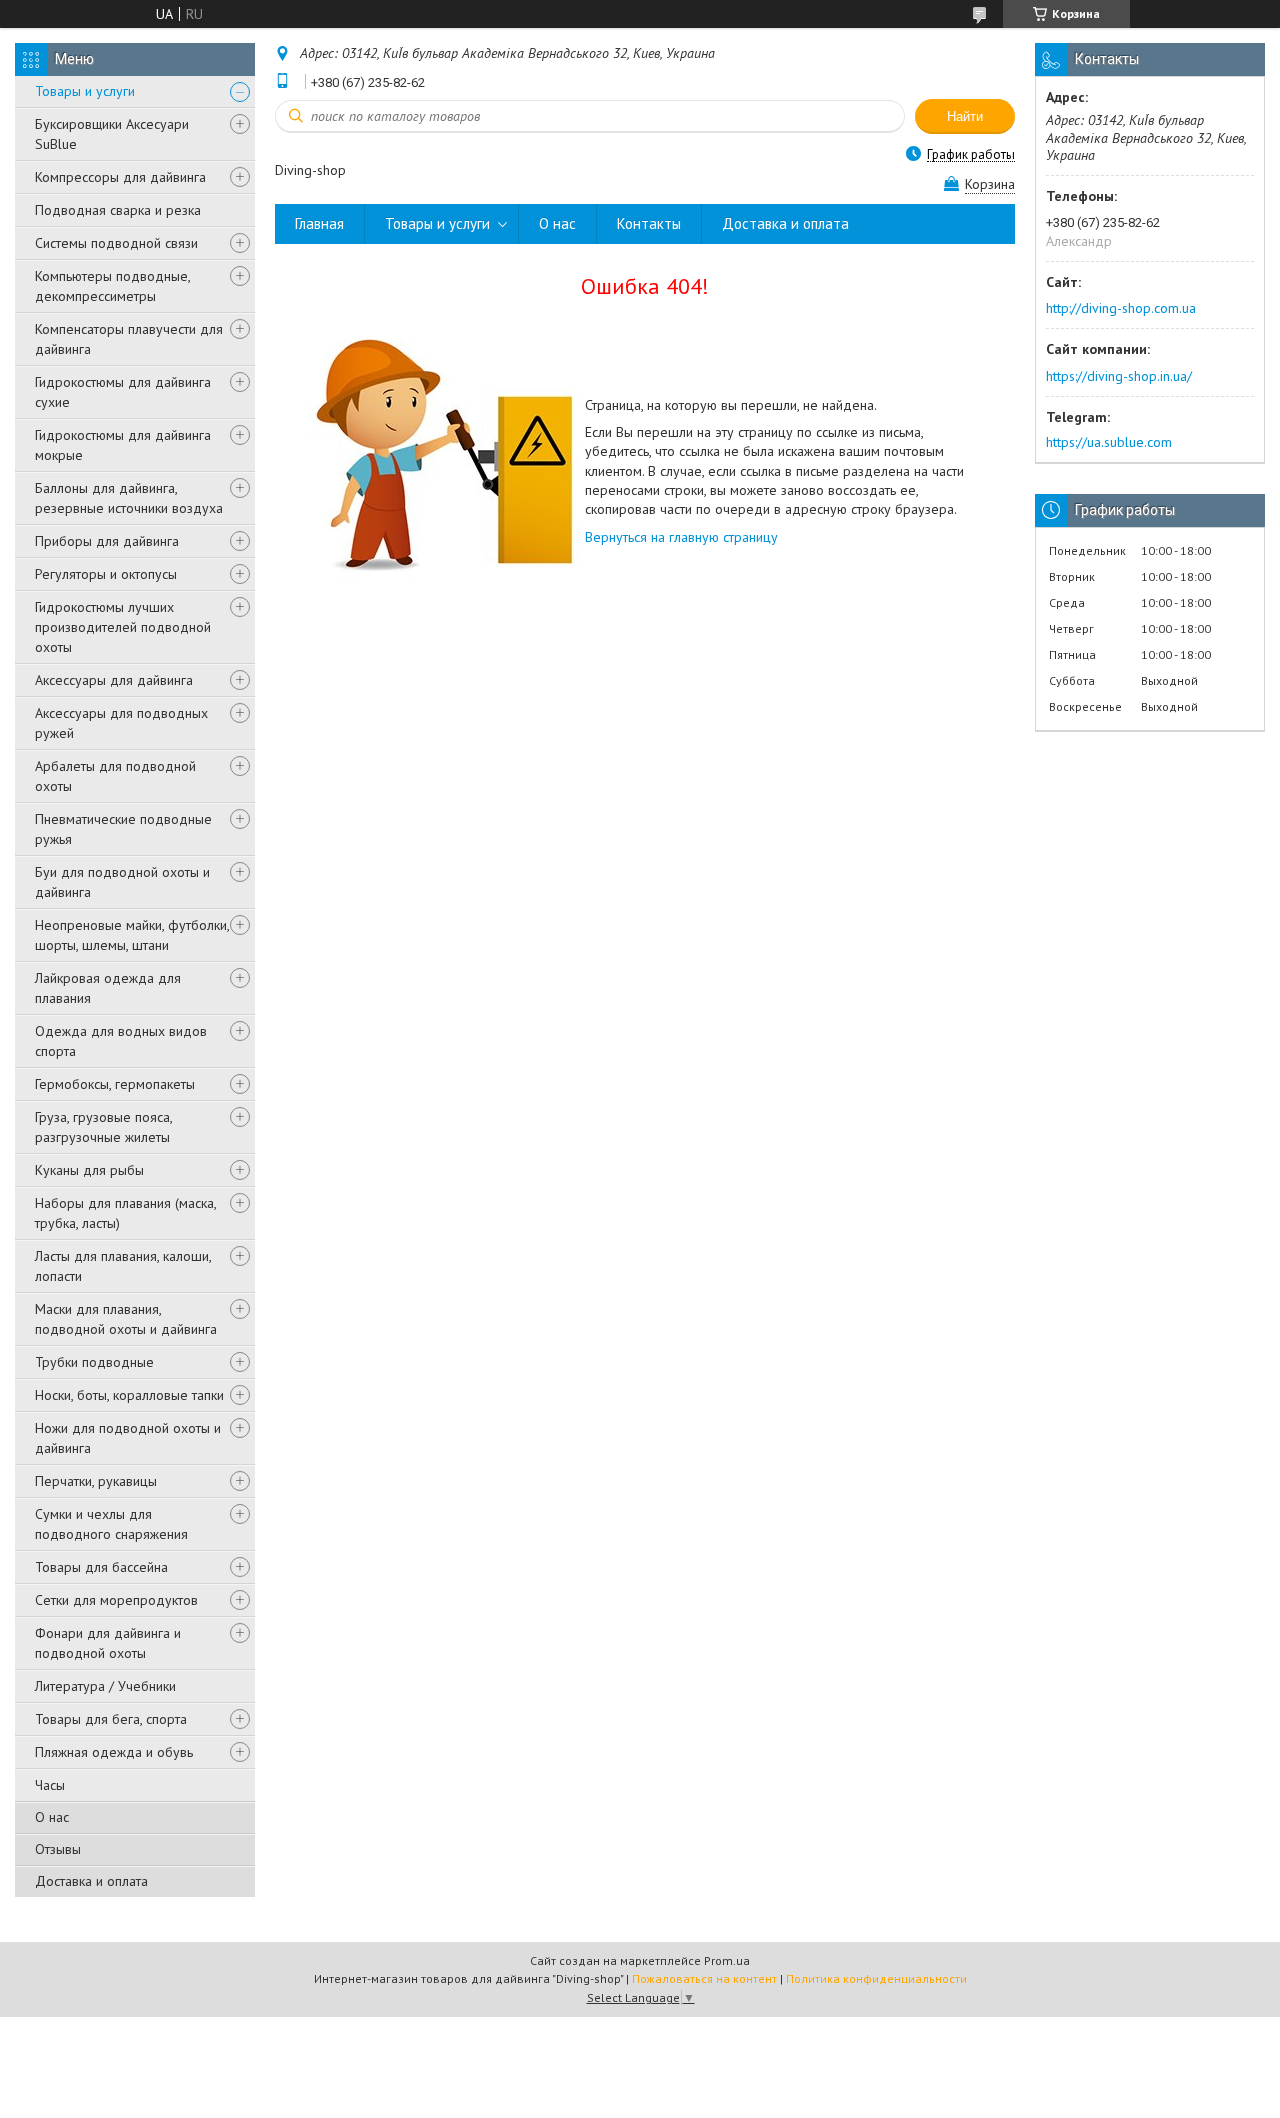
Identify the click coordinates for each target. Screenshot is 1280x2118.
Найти (965, 116)
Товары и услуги (85, 91)
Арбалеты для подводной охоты (115, 776)
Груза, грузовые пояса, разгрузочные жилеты (103, 1127)
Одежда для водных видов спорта (121, 1041)
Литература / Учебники (105, 1686)
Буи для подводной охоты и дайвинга (122, 882)
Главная (319, 223)
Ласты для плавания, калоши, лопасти (123, 1266)
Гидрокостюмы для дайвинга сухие (123, 392)
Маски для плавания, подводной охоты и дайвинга (126, 1319)
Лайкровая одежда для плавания (108, 988)
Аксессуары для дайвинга (114, 680)
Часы (50, 1785)
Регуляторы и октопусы (106, 574)
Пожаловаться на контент (704, 1978)
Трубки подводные (94, 1362)
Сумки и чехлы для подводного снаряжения (111, 1524)
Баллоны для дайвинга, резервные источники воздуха (129, 498)
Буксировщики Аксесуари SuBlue (112, 134)
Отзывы (58, 1849)
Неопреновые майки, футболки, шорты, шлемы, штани (132, 935)
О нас (52, 1817)
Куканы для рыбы (89, 1170)
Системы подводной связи (116, 243)
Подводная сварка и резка (118, 210)
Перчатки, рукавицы (96, 1481)
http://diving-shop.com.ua (1121, 308)
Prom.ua (727, 1960)
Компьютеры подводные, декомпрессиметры (112, 286)
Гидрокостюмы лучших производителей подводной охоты (123, 627)
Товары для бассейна (101, 1567)
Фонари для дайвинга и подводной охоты (108, 1643)
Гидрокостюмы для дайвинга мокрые (123, 445)
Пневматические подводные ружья (123, 829)
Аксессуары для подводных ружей (121, 723)
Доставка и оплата (91, 1881)
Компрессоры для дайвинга (120, 177)
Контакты (649, 223)
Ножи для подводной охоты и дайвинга (128, 1438)
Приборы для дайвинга (107, 541)
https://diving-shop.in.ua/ (1119, 376)
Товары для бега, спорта (111, 1719)
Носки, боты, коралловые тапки (129, 1395)
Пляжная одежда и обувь (114, 1752)
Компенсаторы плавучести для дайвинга (129, 339)
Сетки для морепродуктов (116, 1600)
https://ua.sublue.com (1109, 442)
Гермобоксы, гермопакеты (115, 1084)
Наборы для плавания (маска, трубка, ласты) (125, 1213)
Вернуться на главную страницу (681, 537)
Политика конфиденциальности (876, 1978)
